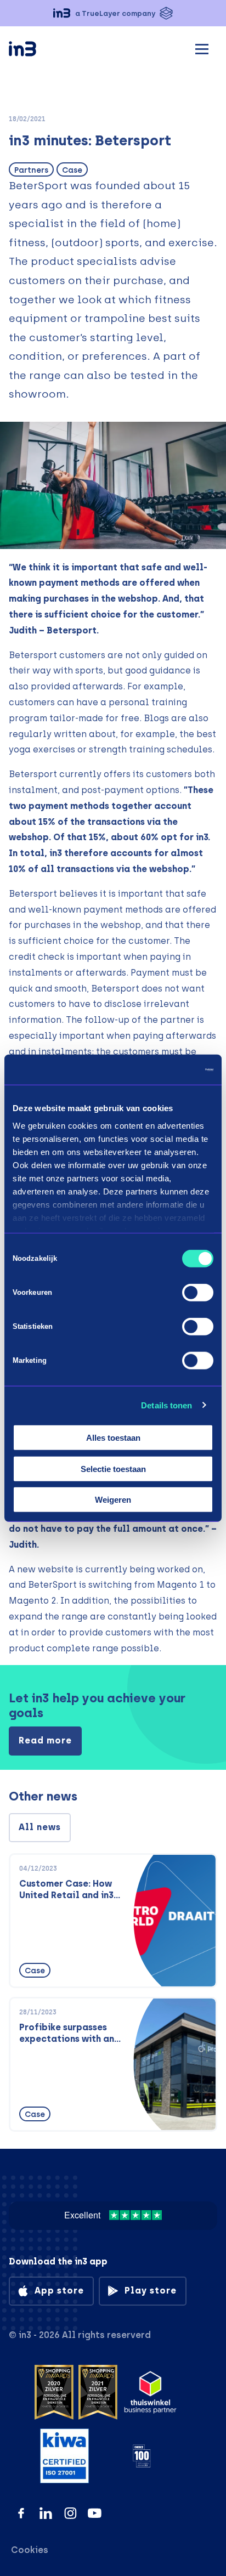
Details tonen (166, 1405)
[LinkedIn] (46, 2513)
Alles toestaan (113, 1438)
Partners (31, 170)
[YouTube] (95, 2513)
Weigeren (113, 1500)
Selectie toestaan (113, 1468)
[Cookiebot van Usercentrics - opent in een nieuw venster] (165, 1069)
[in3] (42, 51)
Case (72, 170)
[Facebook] (21, 2513)
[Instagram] (70, 2513)
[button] (113, 13)
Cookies (30, 2550)
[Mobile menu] (202, 47)
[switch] (198, 1293)
